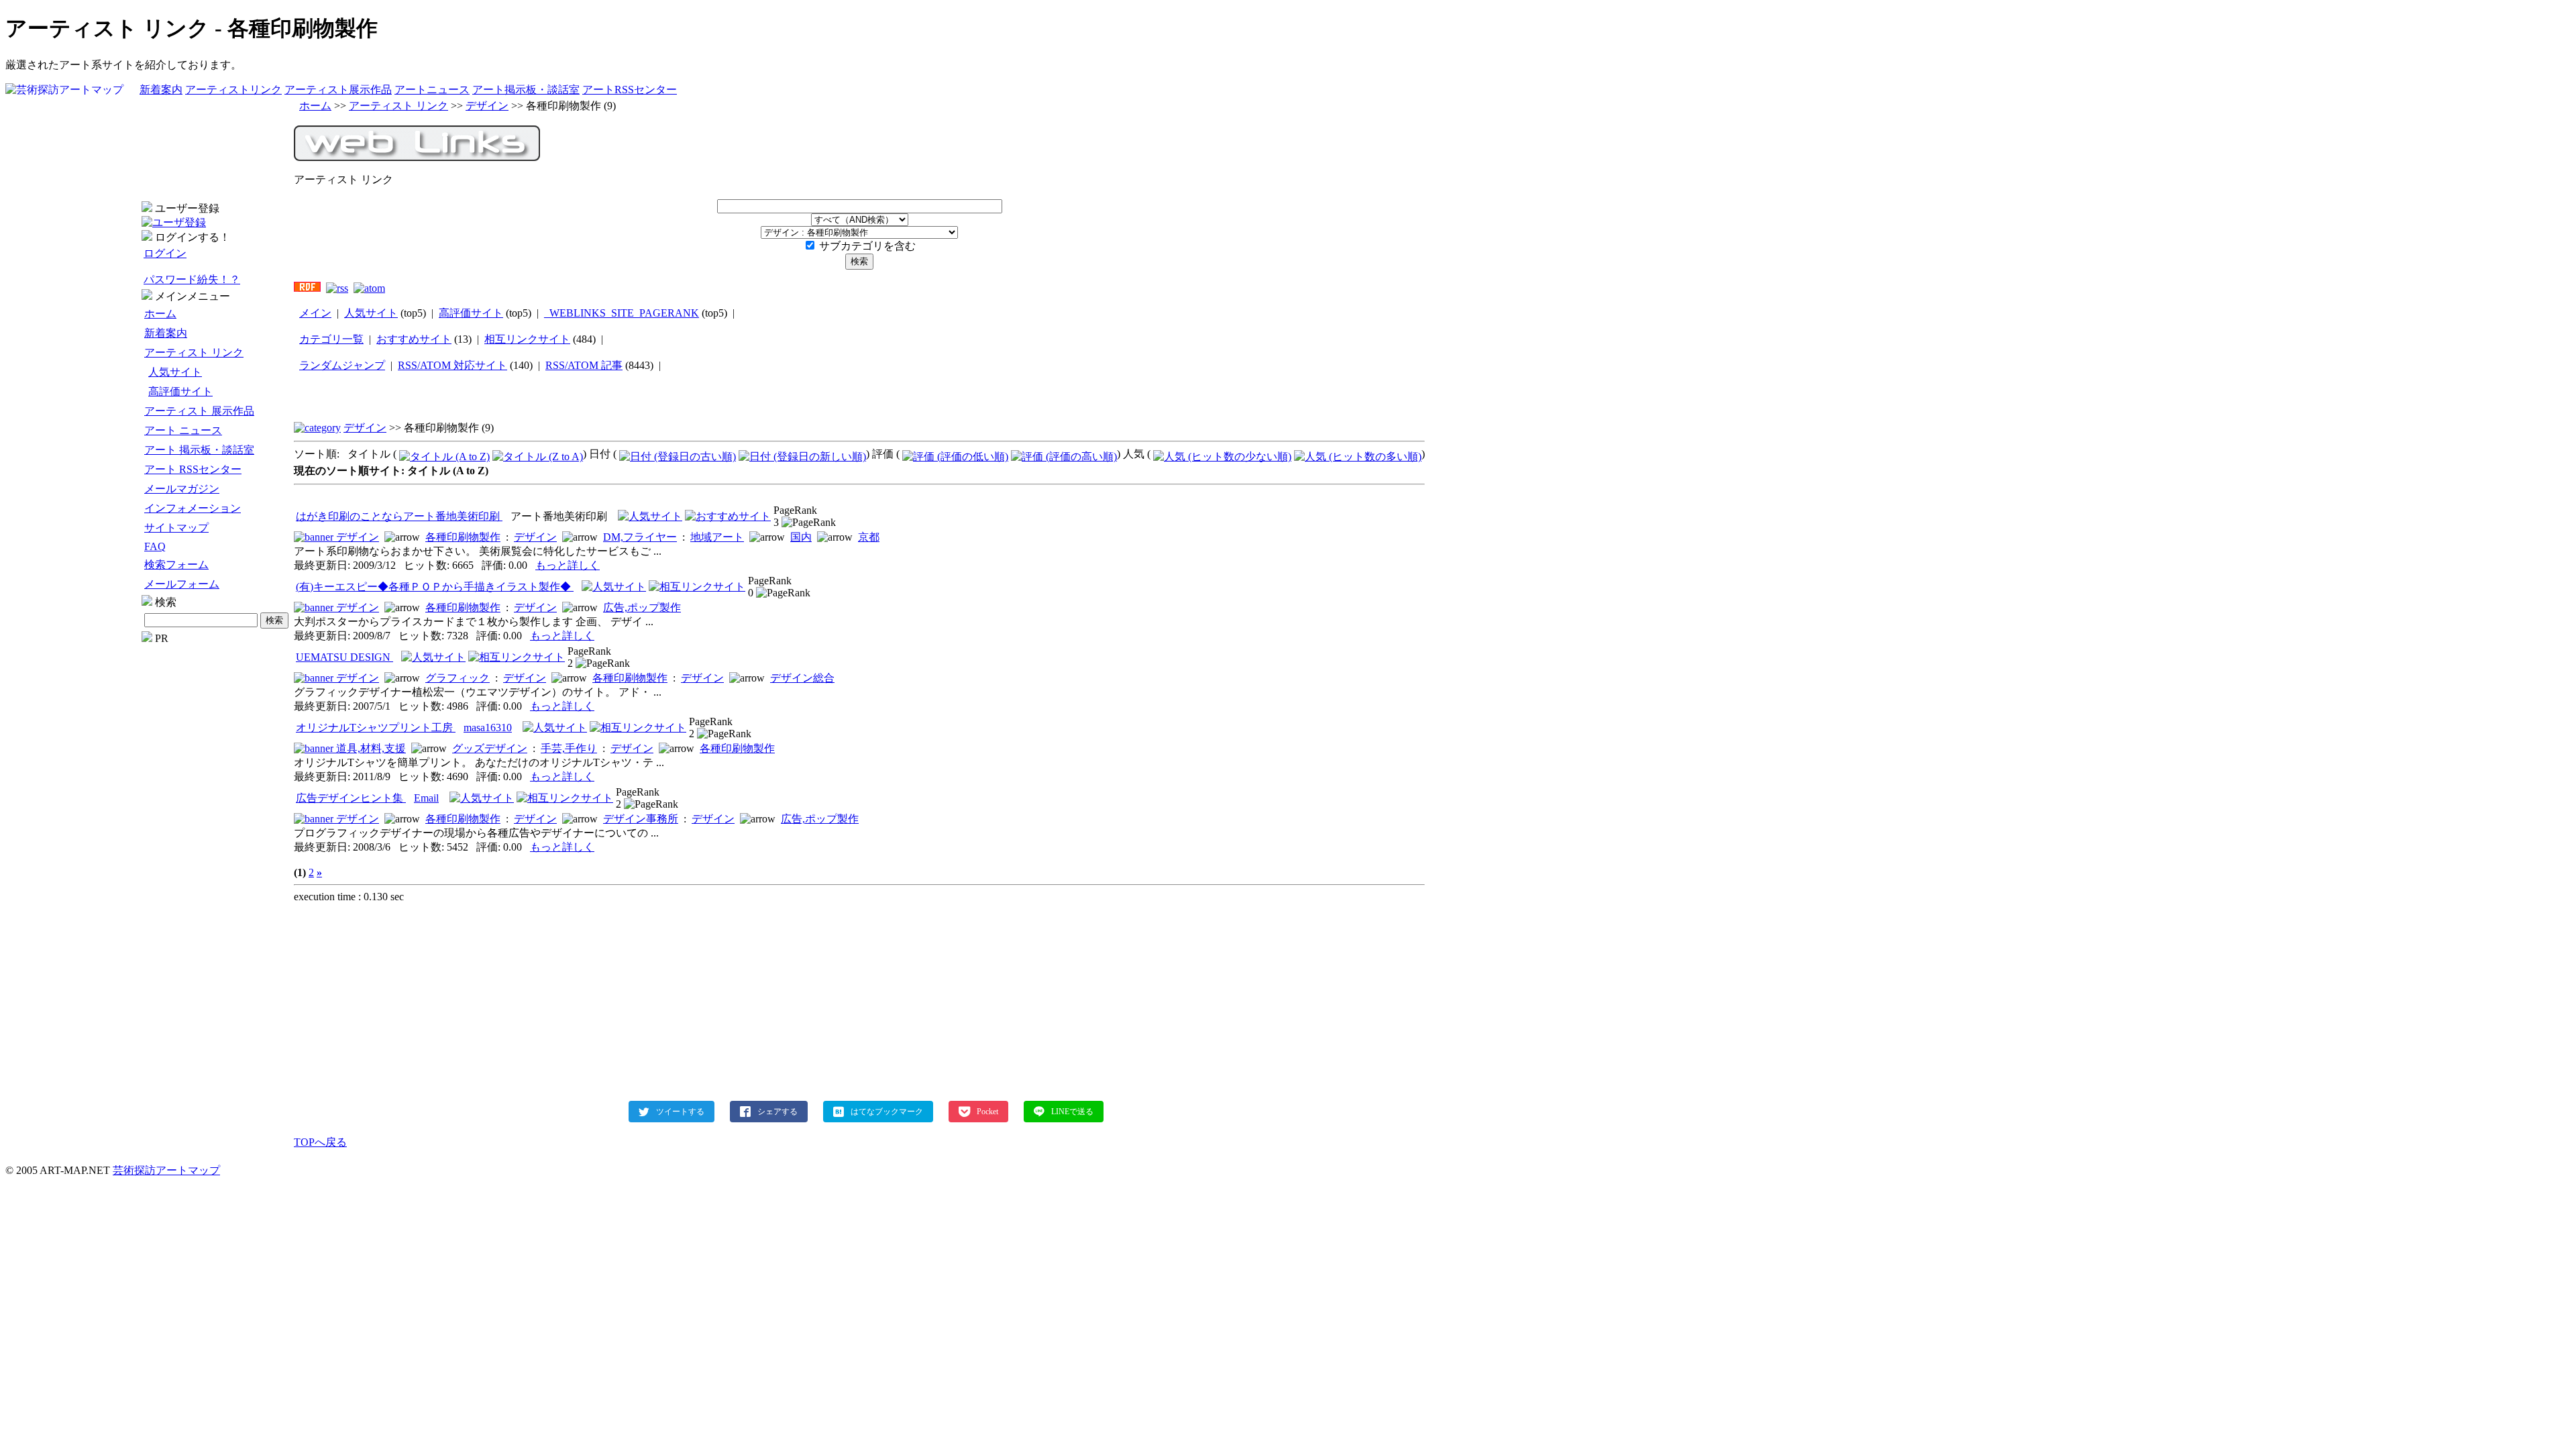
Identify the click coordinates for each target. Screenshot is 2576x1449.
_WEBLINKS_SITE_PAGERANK (622, 313)
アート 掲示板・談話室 (199, 450)
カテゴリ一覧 (331, 339)
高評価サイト (180, 391)
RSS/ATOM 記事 (584, 365)
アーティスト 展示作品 (199, 411)
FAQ (155, 546)
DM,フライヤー (640, 537)
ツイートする (680, 1112)
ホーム (160, 314)
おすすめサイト (414, 339)
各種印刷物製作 (463, 537)
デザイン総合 (802, 678)
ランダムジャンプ (342, 365)
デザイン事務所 (641, 819)
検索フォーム (176, 565)
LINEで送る (1072, 1112)
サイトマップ (176, 528)
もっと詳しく (568, 565)
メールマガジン (182, 489)
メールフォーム (182, 584)
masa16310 (488, 728)
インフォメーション (193, 508)
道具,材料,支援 (371, 748)
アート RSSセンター (193, 469)
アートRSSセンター (630, 90)
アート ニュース (183, 430)
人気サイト (175, 372)
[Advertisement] (216, 846)
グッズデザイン (490, 748)
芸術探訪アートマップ (166, 1170)
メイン (315, 313)
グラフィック (458, 678)
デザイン (487, 106)
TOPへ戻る (320, 1142)
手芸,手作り (569, 748)
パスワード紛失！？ (192, 279)
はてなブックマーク (887, 1112)
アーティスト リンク (194, 353)
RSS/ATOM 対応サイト (452, 365)
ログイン (165, 253)
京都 (869, 537)
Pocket (987, 1112)
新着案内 (161, 90)
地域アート (717, 537)
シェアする (777, 1112)
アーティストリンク (233, 90)
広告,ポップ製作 (642, 607)
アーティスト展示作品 (338, 90)
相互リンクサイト (527, 339)
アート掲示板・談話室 (526, 90)
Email (426, 798)
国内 (801, 537)
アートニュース (432, 90)
